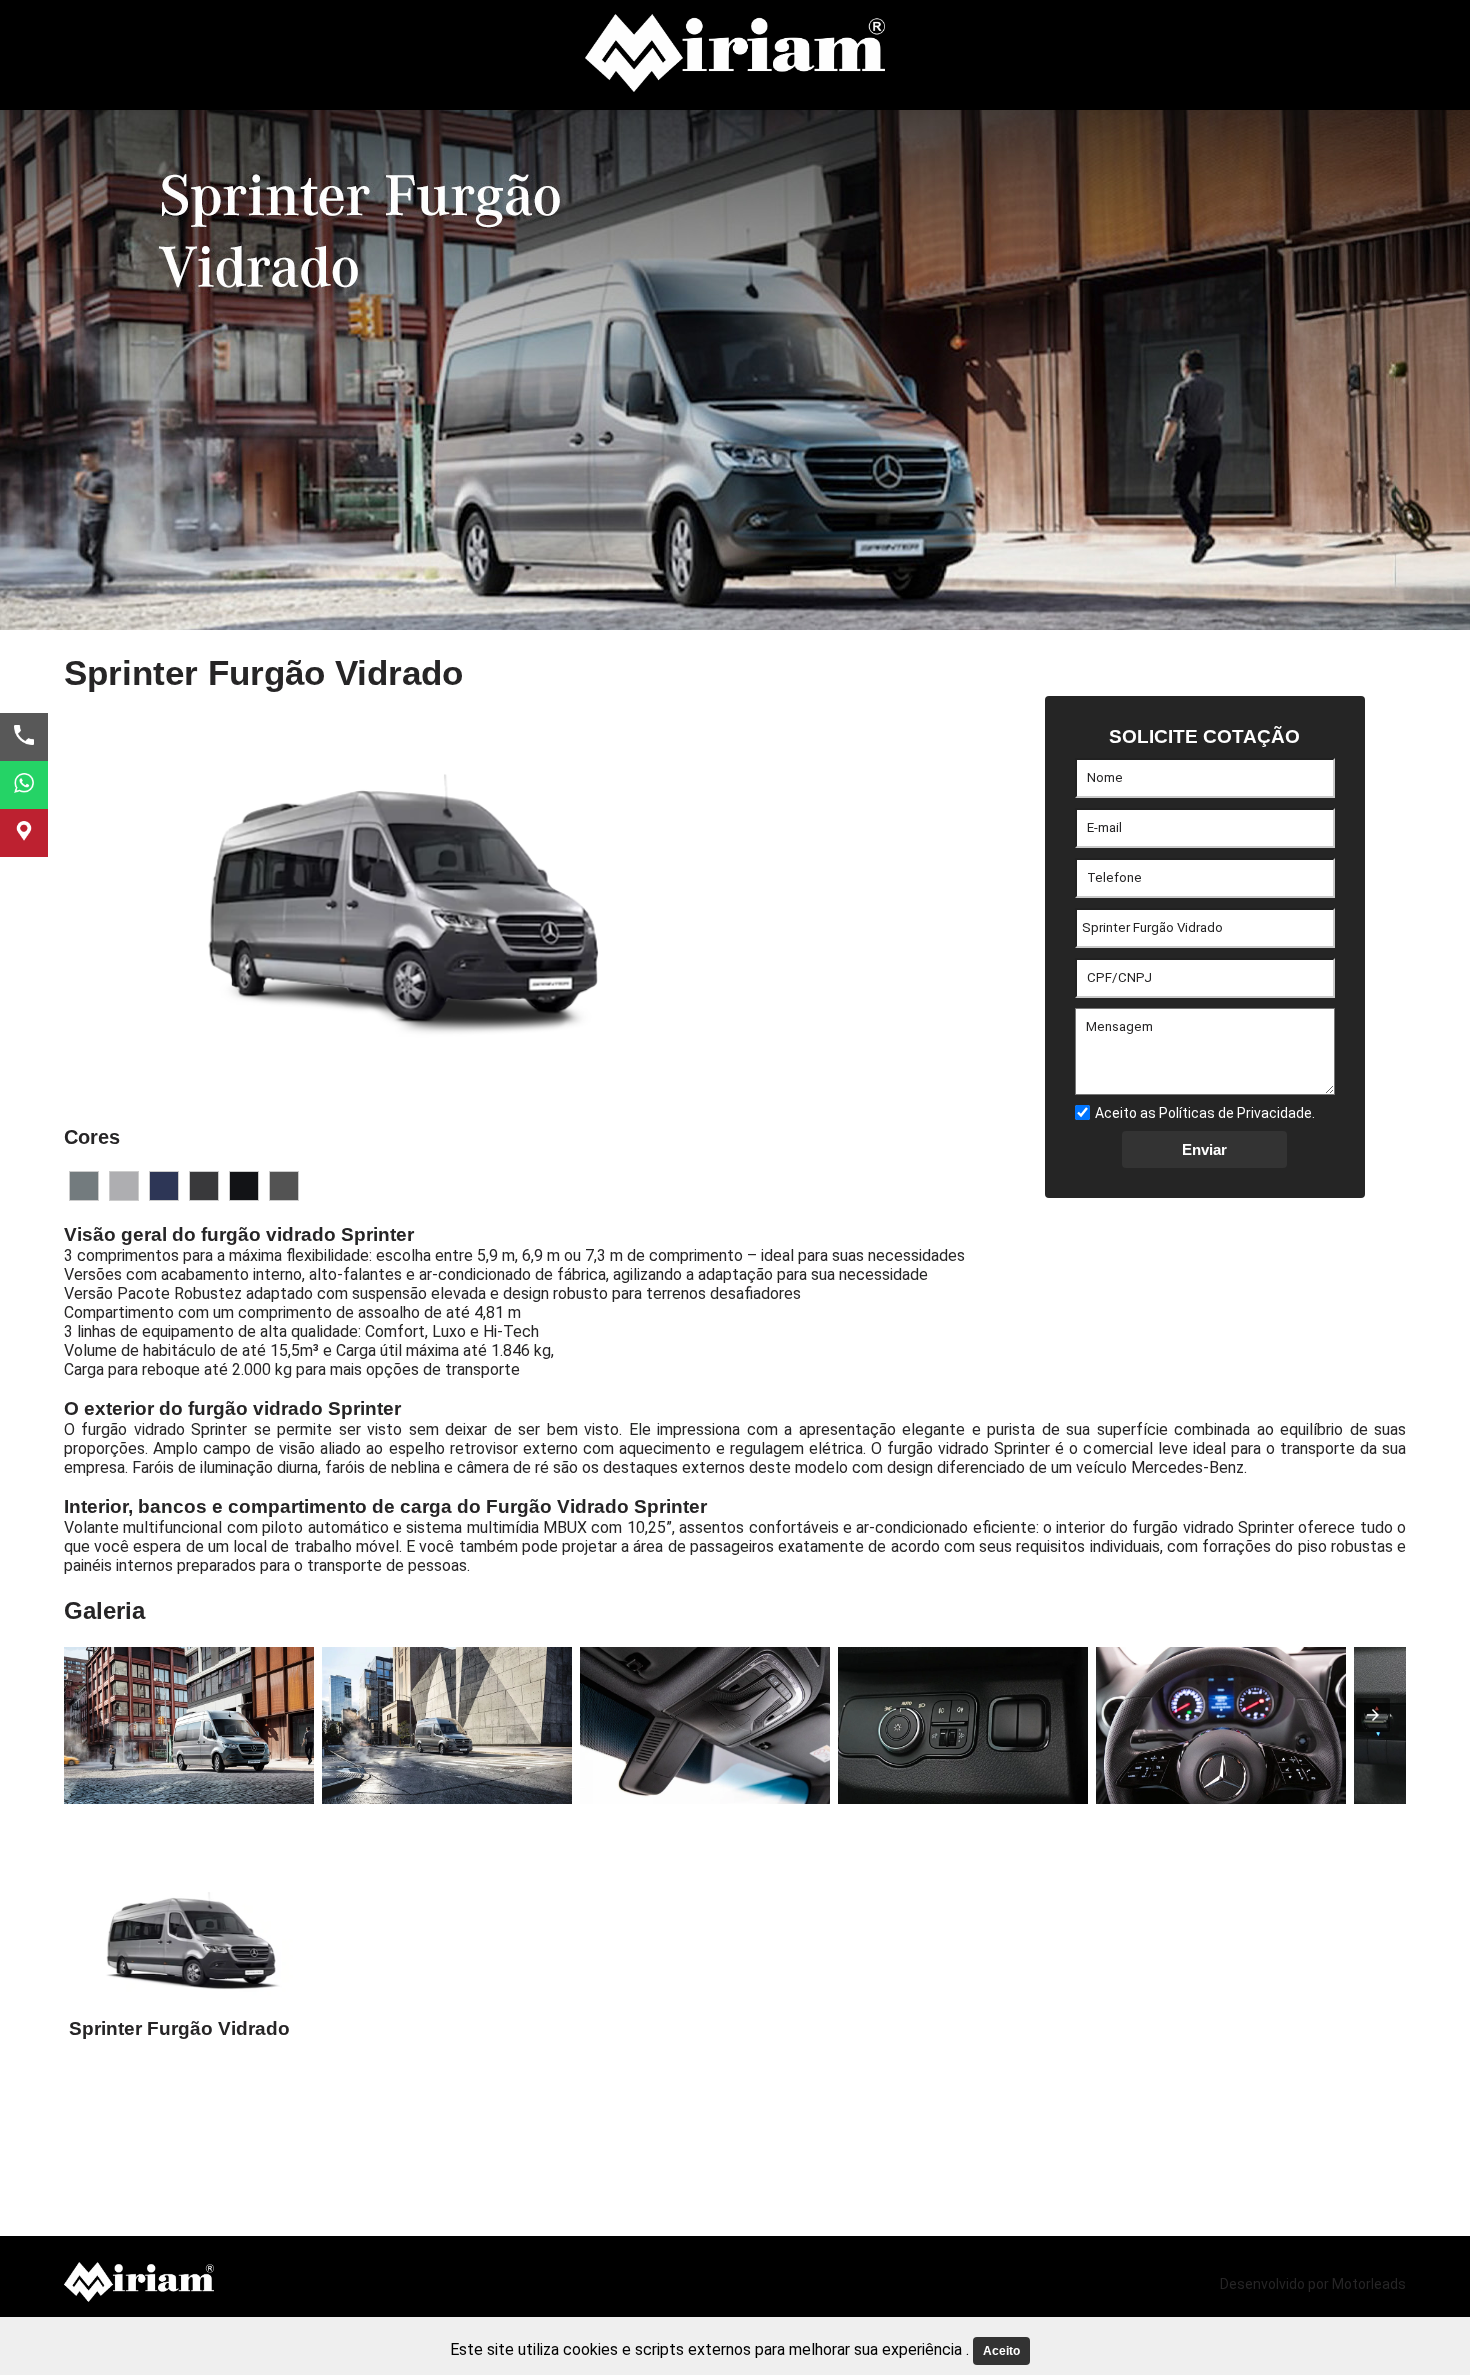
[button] (84, 1186)
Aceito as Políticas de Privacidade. (1205, 1113)
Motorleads (1369, 2284)
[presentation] (1373, 1715)
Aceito (1001, 2351)
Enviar (1204, 1149)
